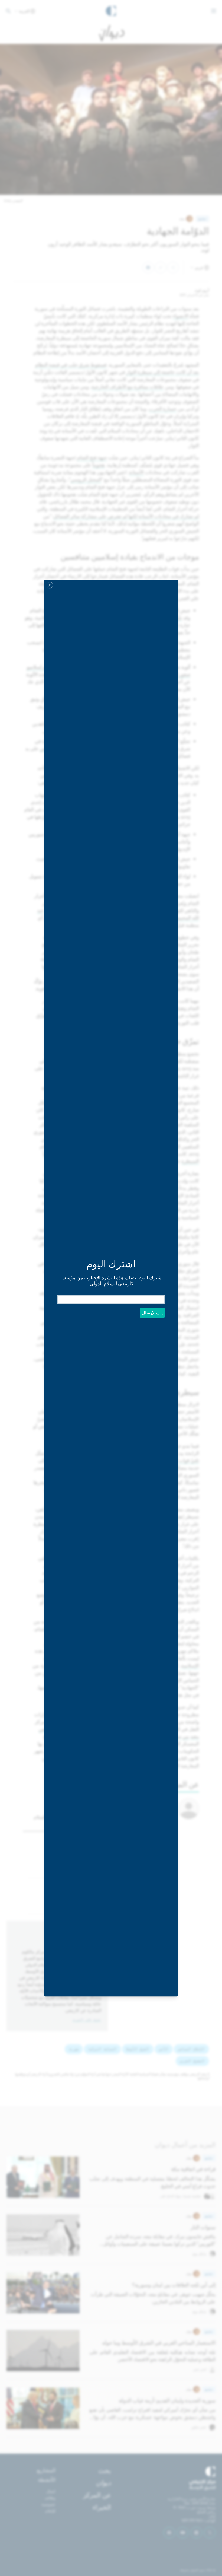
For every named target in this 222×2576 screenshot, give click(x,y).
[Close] (50, 585)
